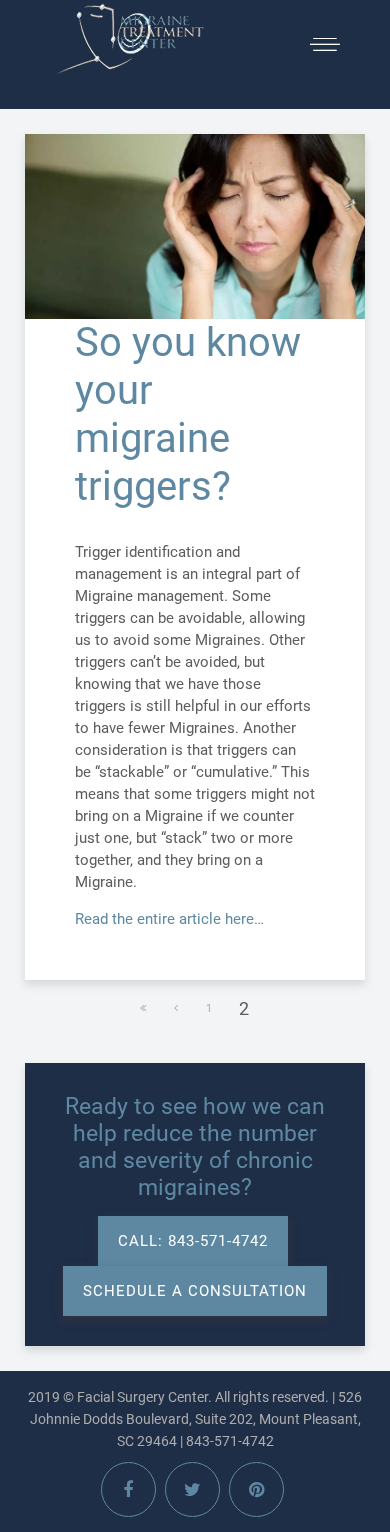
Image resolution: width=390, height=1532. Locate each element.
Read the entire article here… (169, 919)
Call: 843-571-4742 (193, 1241)
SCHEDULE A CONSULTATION (195, 1291)
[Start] (144, 1009)
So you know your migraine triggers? (188, 414)
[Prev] (177, 1009)
